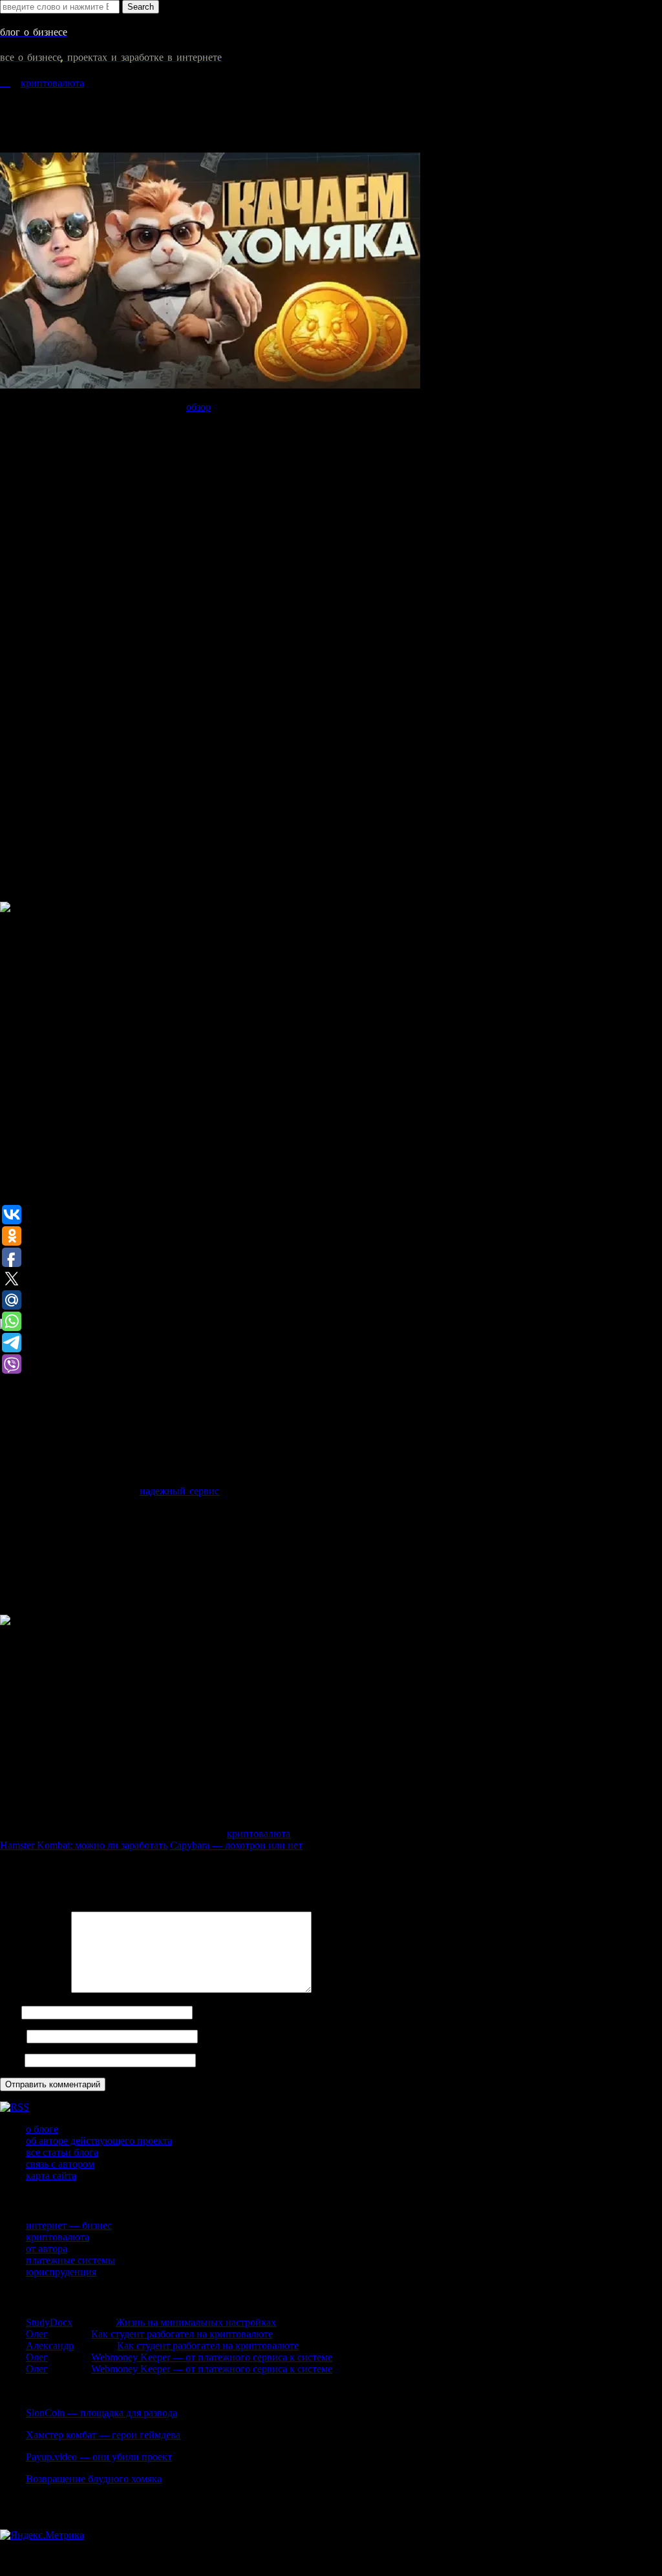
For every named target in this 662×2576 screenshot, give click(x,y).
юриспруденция (61, 2272)
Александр (50, 2346)
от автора (47, 2249)
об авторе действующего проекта (99, 2141)
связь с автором (60, 2164)
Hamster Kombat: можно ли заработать (84, 1845)
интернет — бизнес (69, 2225)
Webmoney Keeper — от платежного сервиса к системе (212, 2357)
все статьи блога (62, 2152)
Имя (9, 2012)
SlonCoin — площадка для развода (101, 2413)
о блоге (42, 2129)
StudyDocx (49, 2322)
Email (12, 2036)
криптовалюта (52, 83)
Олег (37, 2334)
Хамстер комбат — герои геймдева (103, 2435)
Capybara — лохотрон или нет (236, 1845)
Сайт (11, 2060)
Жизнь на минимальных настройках (196, 2322)
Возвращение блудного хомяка (94, 2479)
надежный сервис (179, 1491)
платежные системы (70, 2260)
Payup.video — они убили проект (99, 2457)
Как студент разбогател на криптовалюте (182, 2334)
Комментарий (34, 1989)
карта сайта (51, 2176)
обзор (198, 407)
